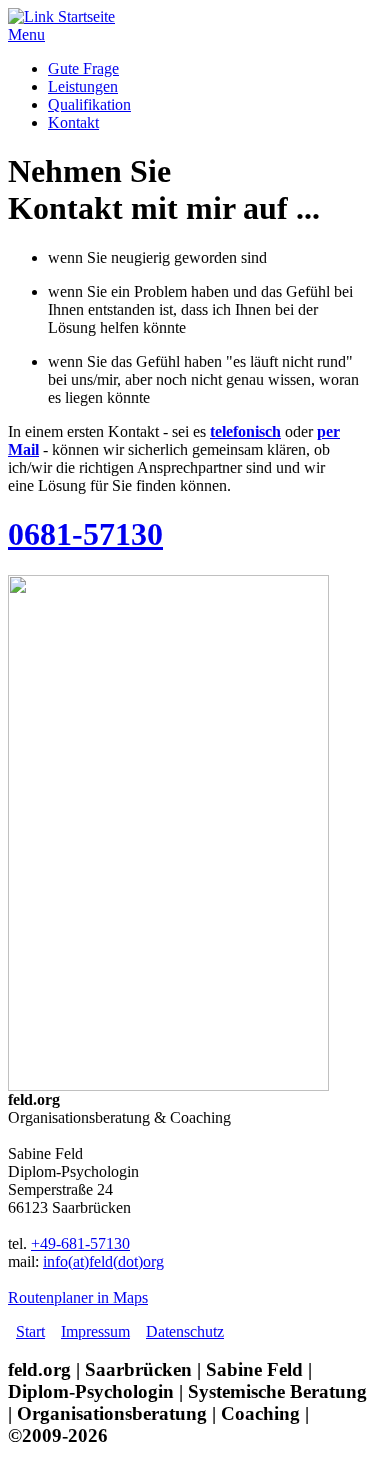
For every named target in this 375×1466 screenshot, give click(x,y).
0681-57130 (85, 534)
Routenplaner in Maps (78, 1297)
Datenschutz (185, 1331)
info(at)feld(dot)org (103, 1261)
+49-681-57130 (80, 1243)
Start (30, 1331)
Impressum (95, 1331)
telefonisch (245, 431)
